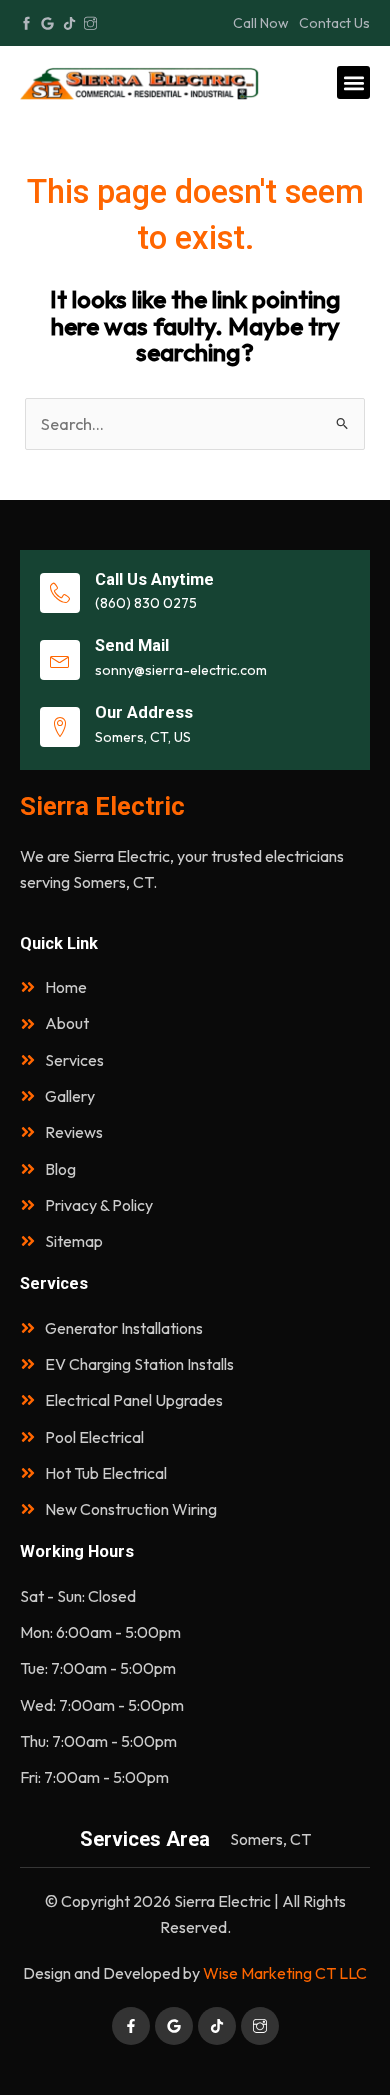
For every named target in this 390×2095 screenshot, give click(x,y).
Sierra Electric (102, 806)
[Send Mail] (60, 660)
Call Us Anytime (154, 579)
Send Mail (132, 645)
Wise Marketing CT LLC (285, 1973)
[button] (353, 82)
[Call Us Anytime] (60, 593)
